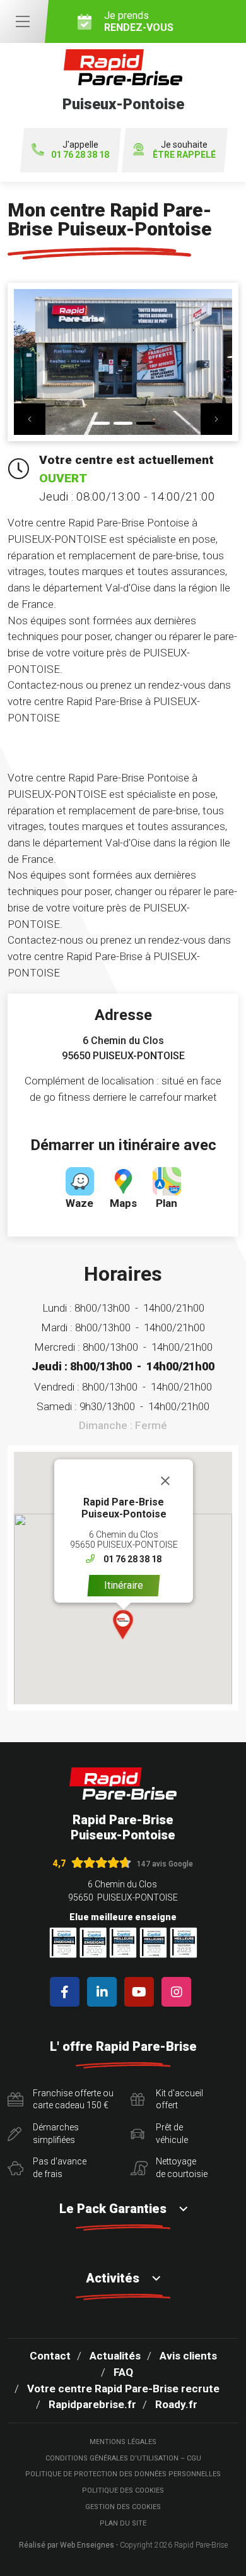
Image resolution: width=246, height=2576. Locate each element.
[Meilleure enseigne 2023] (184, 1943)
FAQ (123, 2372)
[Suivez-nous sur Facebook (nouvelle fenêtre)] (67, 1992)
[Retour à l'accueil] (123, 1784)
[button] (30, 419)
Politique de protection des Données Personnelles (123, 2474)
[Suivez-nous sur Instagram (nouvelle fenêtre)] (179, 1992)
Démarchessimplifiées (56, 2134)
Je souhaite (184, 150)
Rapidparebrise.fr (92, 2404)
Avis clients (188, 2356)
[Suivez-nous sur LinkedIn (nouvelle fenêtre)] (104, 1992)
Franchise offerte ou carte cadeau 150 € (73, 2099)
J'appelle (80, 150)
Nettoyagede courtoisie (182, 2168)
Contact (50, 2356)
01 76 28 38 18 (132, 1559)
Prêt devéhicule (172, 2134)
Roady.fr (176, 2404)
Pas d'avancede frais (60, 2168)
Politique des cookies (123, 2490)
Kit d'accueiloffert (179, 2099)
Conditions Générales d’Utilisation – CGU (123, 2458)
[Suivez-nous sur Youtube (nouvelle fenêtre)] (142, 1992)
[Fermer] (165, 1481)
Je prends (139, 21)
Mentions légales (123, 2442)
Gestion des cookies (123, 2507)
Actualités (115, 2356)
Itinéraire (124, 1585)
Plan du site (123, 2523)
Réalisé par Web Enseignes (67, 2545)
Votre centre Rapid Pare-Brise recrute (123, 2389)
